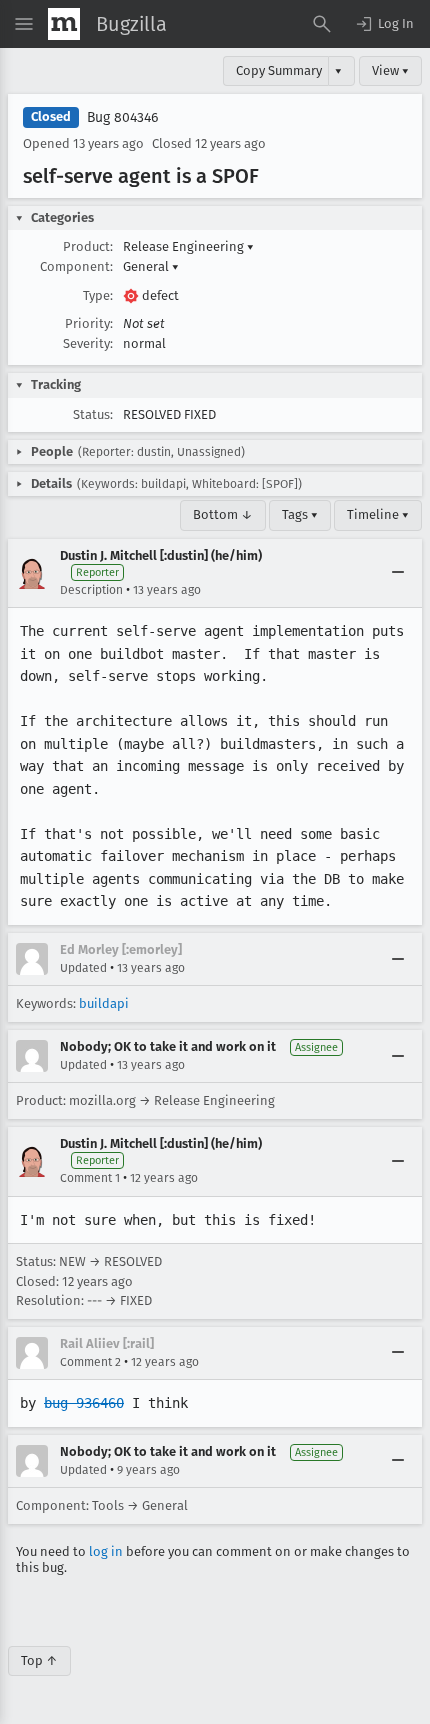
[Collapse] (398, 573)
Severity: (88, 343)
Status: (93, 414)
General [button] (151, 266)
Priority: (89, 323)
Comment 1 (90, 1178)
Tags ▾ (300, 514)
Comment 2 (90, 1362)
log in (106, 1551)
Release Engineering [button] (188, 246)
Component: (76, 266)
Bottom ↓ (223, 514)
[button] (384, 24)
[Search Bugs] (322, 24)
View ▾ (390, 70)
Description (91, 590)
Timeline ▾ (378, 514)
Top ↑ (39, 1660)
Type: (98, 295)
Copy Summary (279, 70)
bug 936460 (84, 1403)
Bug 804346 (122, 117)
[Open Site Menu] (24, 24)
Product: (88, 246)
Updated (83, 968)
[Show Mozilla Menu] (64, 24)
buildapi (104, 1003)
